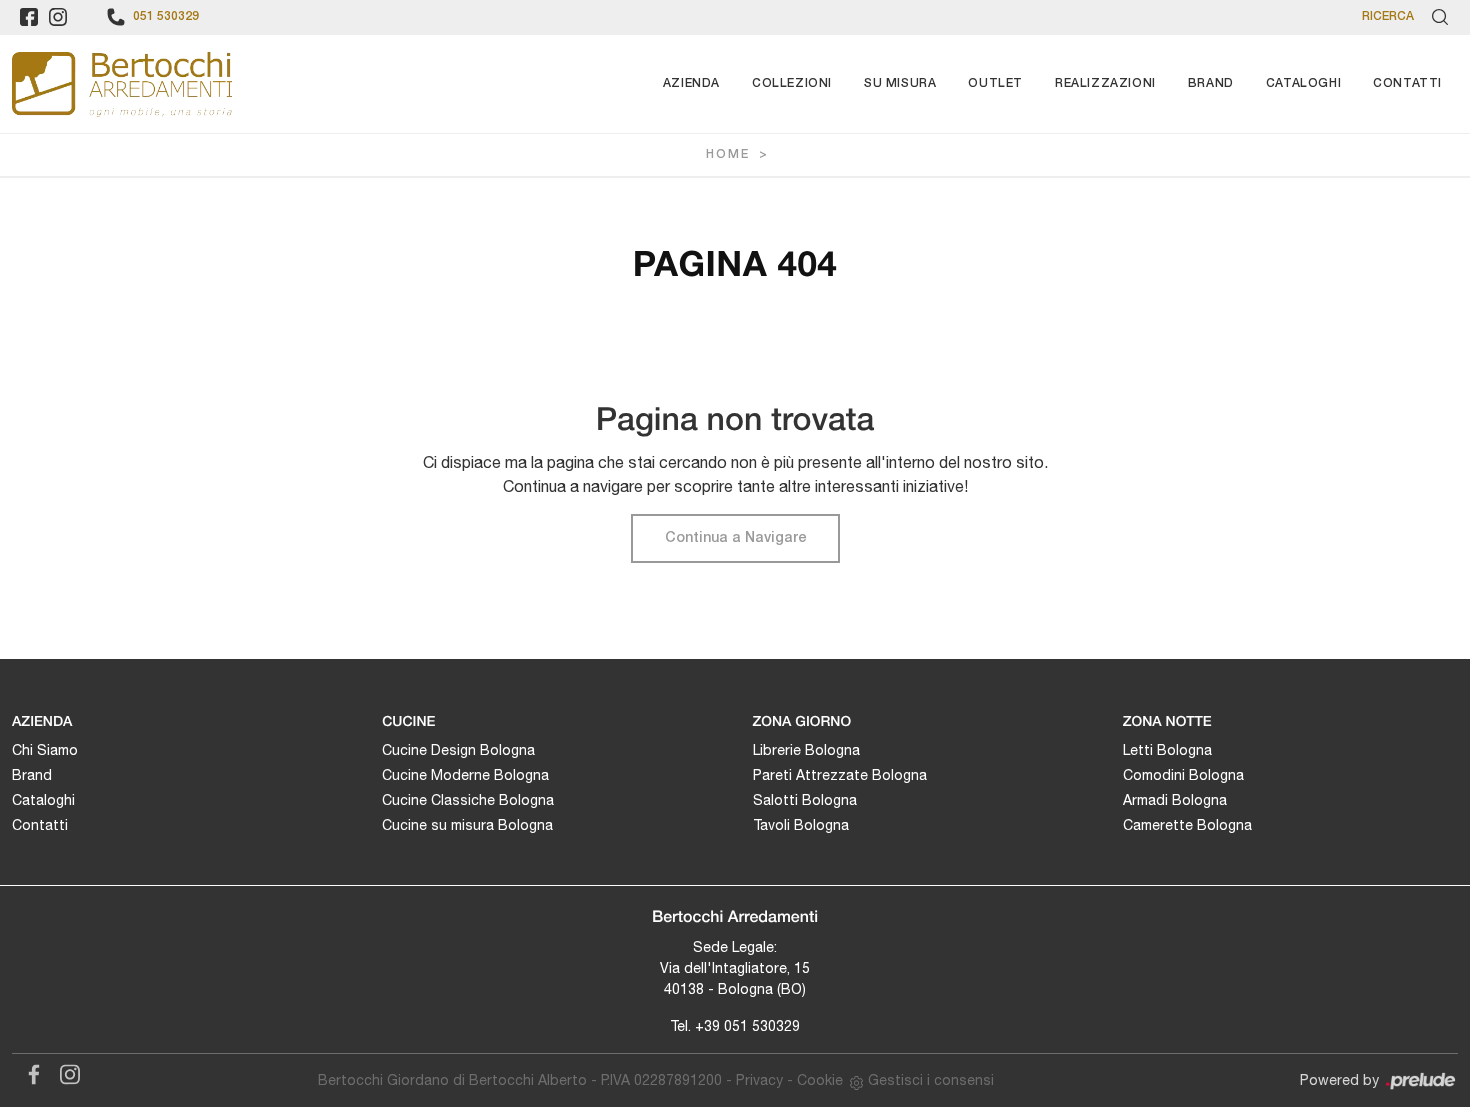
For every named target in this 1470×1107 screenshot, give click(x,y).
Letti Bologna (1167, 750)
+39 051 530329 (747, 1026)
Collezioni (792, 83)
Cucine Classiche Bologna (468, 800)
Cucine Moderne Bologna (465, 775)
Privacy (759, 1080)
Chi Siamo (45, 750)
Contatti (1407, 83)
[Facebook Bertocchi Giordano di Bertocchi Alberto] (30, 1071)
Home (728, 154)
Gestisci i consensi (931, 1080)
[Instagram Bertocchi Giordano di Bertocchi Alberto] (64, 1071)
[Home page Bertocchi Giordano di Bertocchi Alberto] (122, 83)
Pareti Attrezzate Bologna (840, 775)
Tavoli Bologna (801, 825)
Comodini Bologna (1183, 775)
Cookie (820, 1080)
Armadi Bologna (1175, 800)
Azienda (691, 83)
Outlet (995, 83)
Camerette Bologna (1187, 825)
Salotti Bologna (805, 800)
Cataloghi (1303, 83)
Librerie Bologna (806, 750)
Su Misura (900, 83)
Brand (1211, 83)
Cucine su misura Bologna (467, 825)
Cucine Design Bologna (458, 750)
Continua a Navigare (735, 538)
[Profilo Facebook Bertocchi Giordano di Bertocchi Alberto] (29, 17)
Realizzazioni (1105, 83)
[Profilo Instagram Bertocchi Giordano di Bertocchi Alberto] (58, 17)
